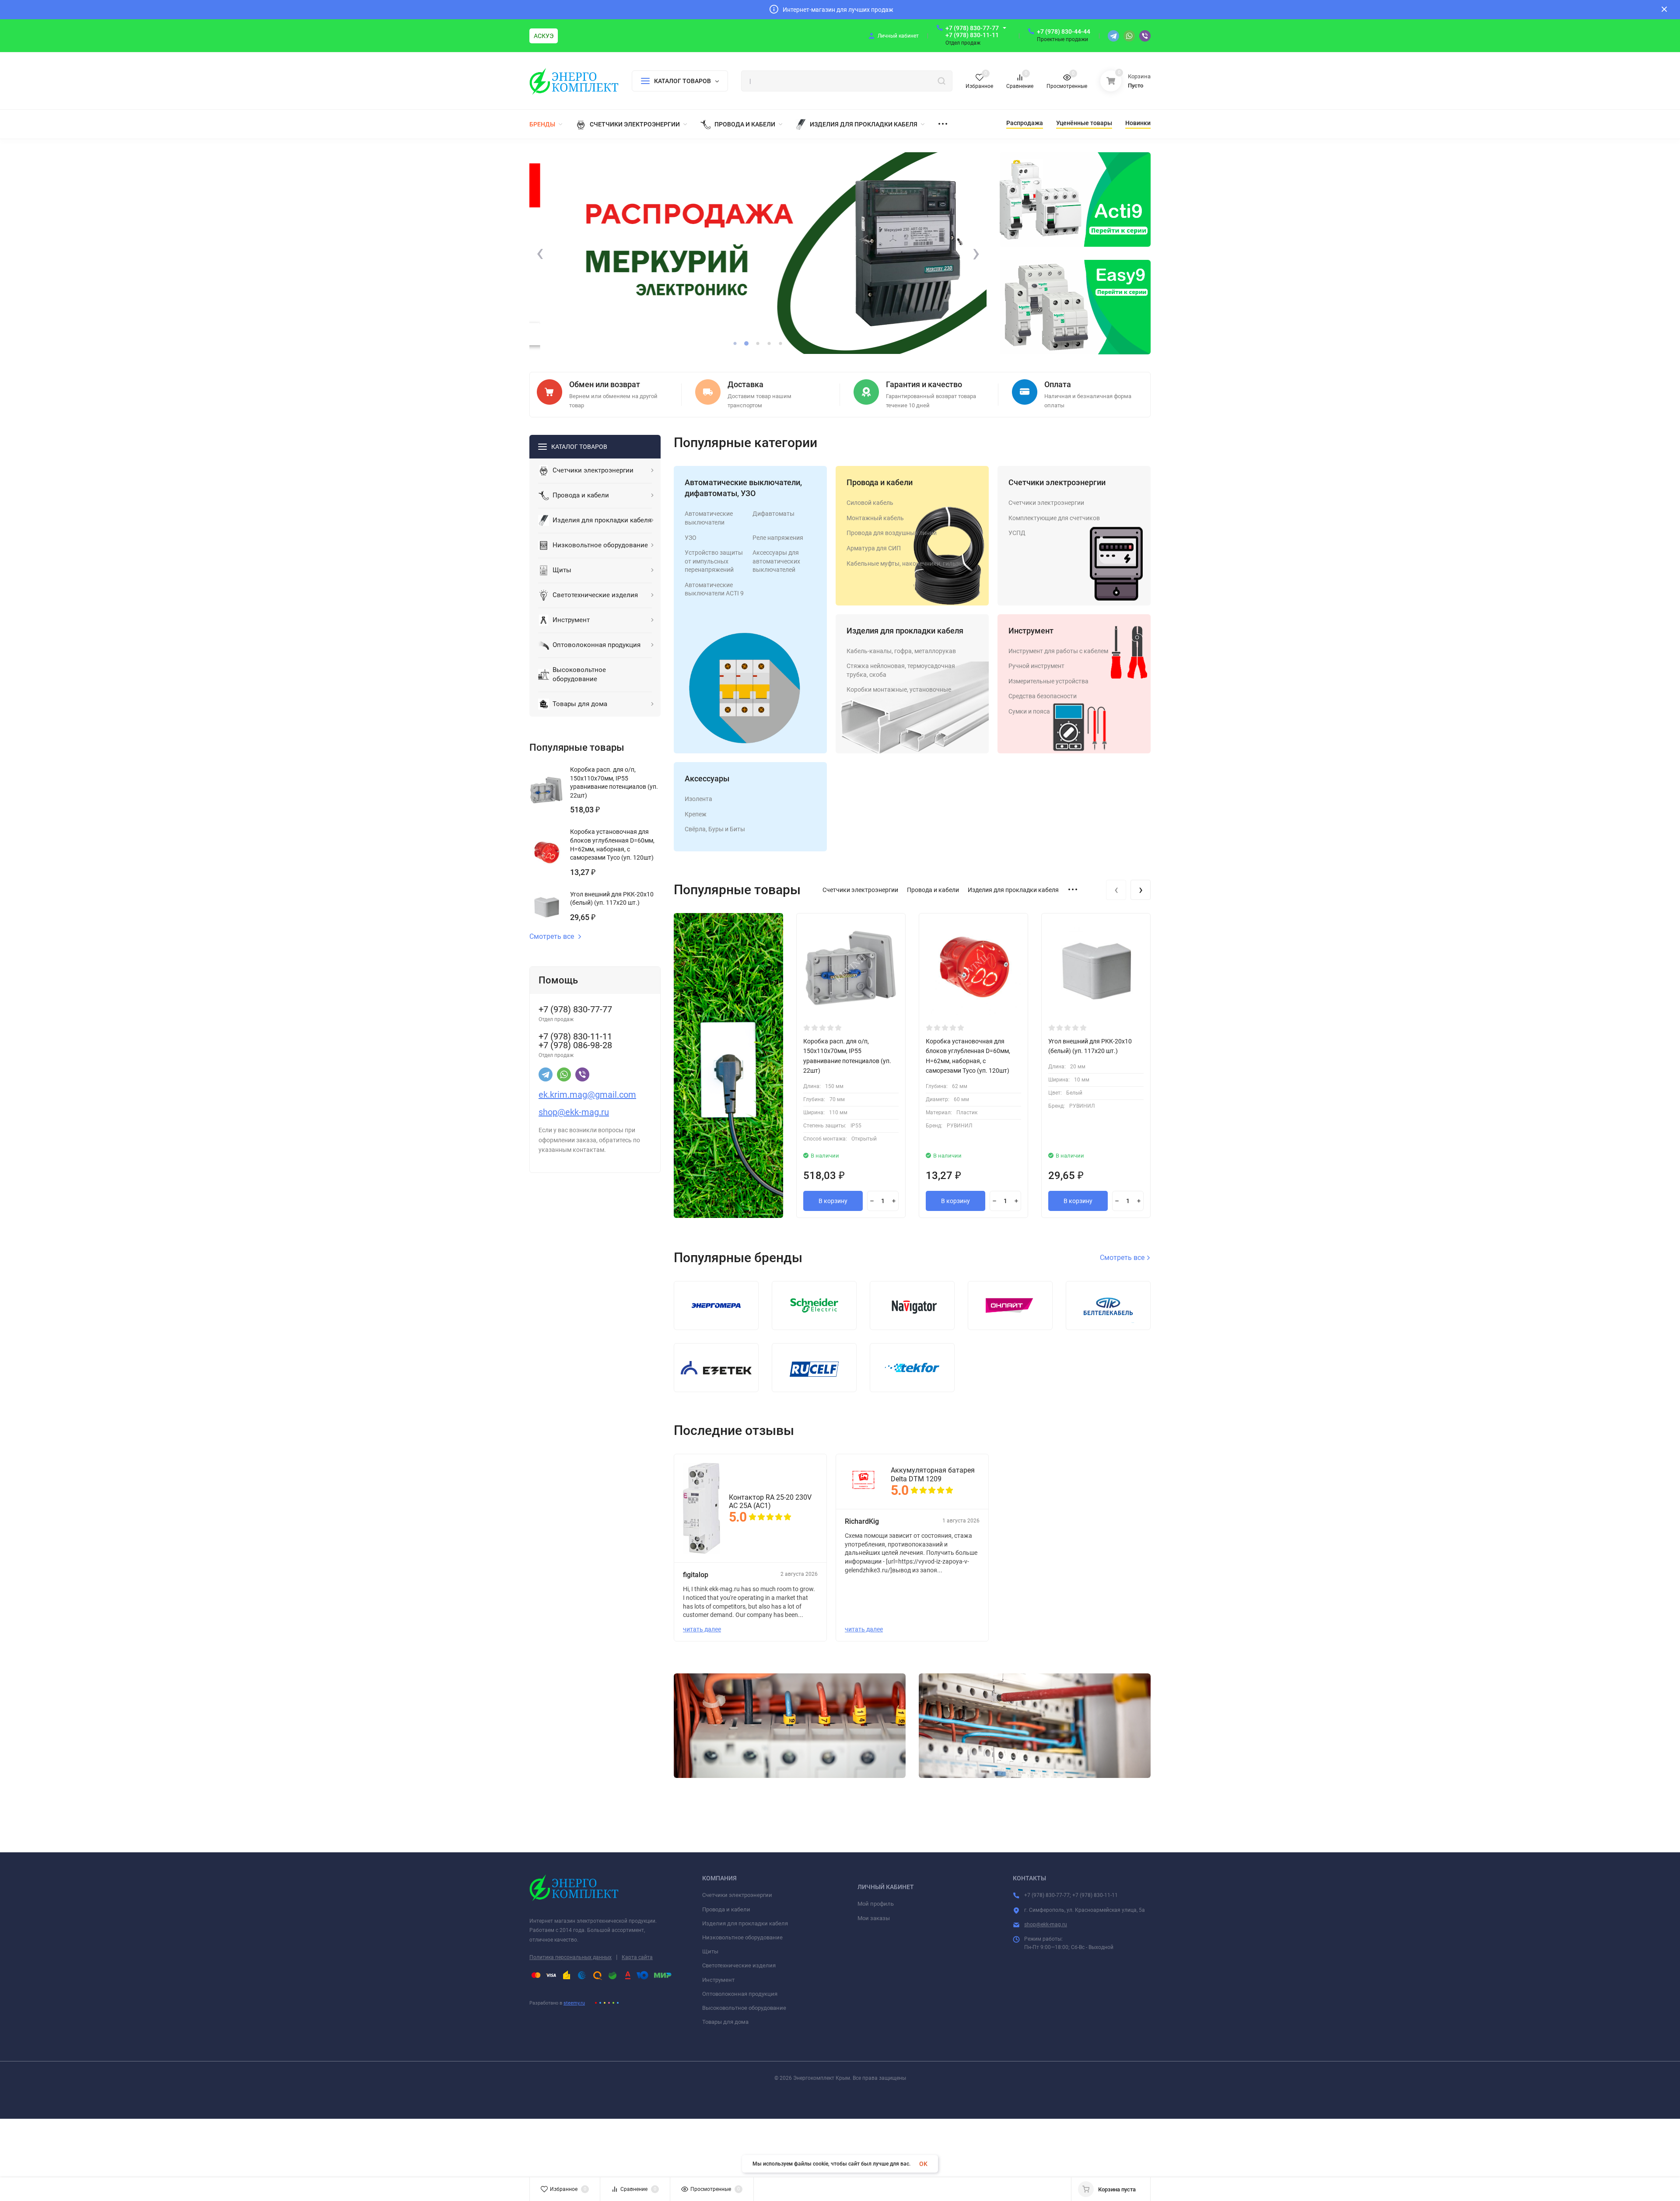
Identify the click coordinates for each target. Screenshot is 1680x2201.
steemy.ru (574, 2003)
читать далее (702, 1629)
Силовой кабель (870, 503)
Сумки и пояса (1029, 711)
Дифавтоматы (773, 514)
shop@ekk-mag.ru (1046, 1925)
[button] (735, 343)
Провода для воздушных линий (892, 533)
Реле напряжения (778, 538)
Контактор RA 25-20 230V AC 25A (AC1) (770, 1501)
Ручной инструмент (1036, 666)
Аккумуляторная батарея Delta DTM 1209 (933, 1474)
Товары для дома (725, 2022)
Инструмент (1031, 631)
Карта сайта (637, 1957)
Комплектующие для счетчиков (1054, 518)
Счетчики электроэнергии (1057, 482)
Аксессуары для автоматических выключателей (776, 561)
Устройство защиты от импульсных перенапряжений (714, 561)
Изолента (698, 799)
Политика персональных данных (570, 1957)
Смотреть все (552, 937)
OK (923, 2164)
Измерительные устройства (1048, 681)
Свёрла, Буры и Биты (715, 829)
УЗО (691, 538)
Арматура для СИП (874, 548)
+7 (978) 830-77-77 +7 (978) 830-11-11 (972, 31)
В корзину (833, 1201)
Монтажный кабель (875, 518)
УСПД (1017, 533)
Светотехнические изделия (739, 1965)
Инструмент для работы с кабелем (1058, 651)
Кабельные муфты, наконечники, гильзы (905, 563)
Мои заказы (874, 1918)
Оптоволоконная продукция (740, 1994)
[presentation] (540, 253)
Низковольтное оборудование (742, 1937)
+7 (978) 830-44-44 (1064, 31)
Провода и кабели (880, 482)
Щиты (710, 1951)
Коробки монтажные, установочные (899, 689)
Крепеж (696, 814)
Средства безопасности (1043, 696)
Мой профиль (876, 1904)
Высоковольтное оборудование (744, 2008)
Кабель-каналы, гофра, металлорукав (901, 651)
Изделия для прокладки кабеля (905, 631)
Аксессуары (707, 779)
